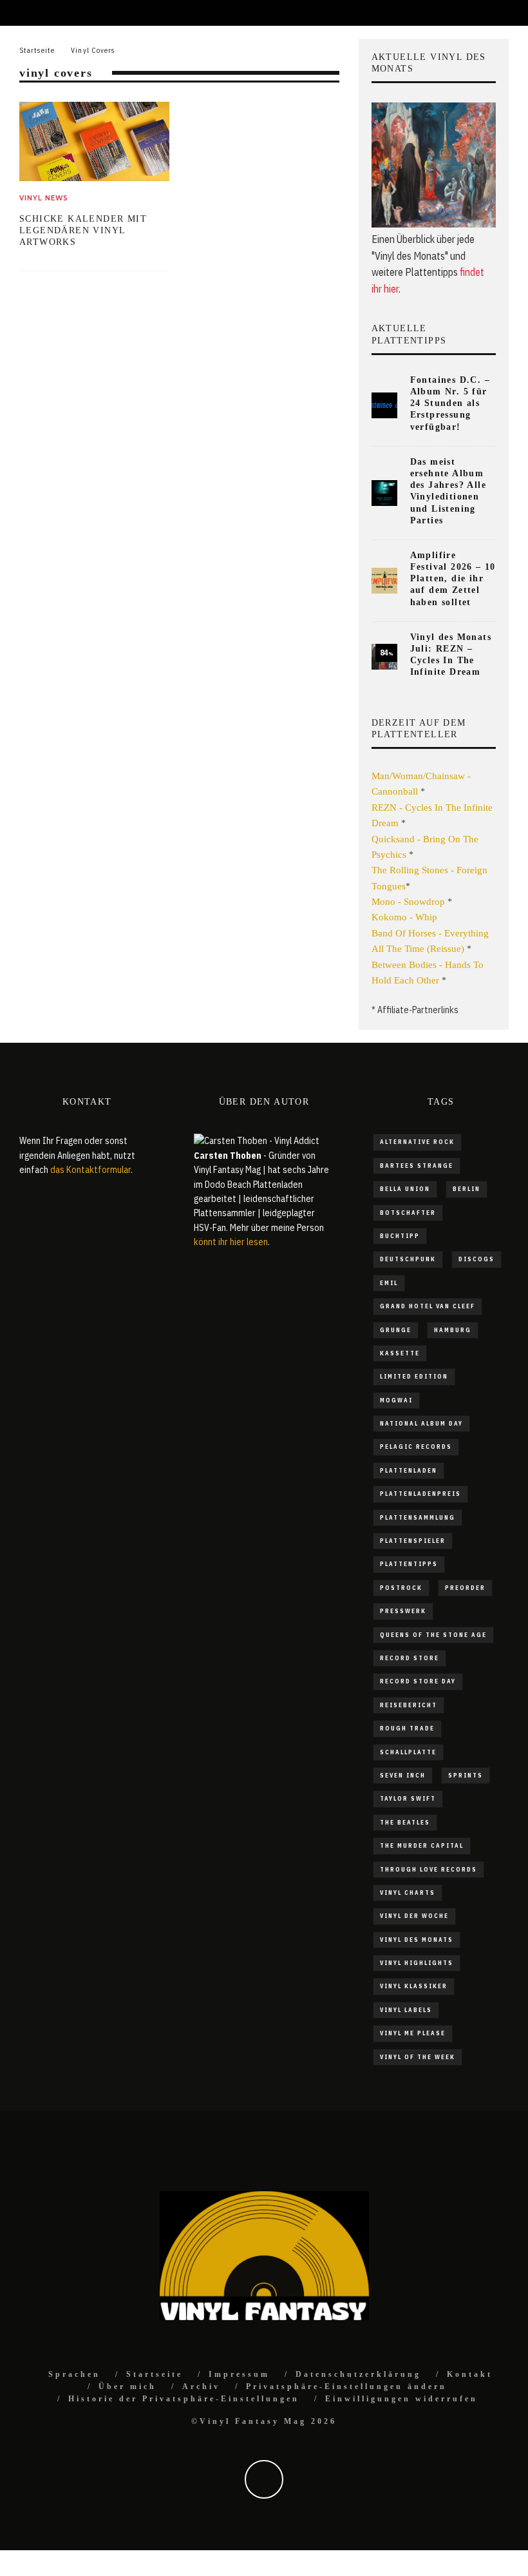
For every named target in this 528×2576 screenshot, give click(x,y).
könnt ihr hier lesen (231, 1242)
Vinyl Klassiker (414, 1986)
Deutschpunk (408, 1259)
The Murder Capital (422, 1845)
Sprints (466, 1775)
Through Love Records (429, 1869)
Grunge (396, 1330)
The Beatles (405, 1822)
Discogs (476, 1259)
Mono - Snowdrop (408, 902)
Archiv (201, 2387)
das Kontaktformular (90, 1170)
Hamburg (453, 1330)
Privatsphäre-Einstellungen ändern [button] (346, 2387)
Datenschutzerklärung (358, 2374)
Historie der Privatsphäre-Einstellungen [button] (184, 2399)
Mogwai (396, 1400)
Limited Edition (414, 1376)
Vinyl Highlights (417, 1963)
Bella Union (405, 1189)
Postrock (401, 1588)
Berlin (467, 1189)
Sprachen (74, 2374)
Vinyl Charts (408, 1893)
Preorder (465, 1588)
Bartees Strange (417, 1166)
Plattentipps (409, 1564)
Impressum (239, 2374)
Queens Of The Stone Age (433, 1635)
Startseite (155, 2374)
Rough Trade (407, 1728)
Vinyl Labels (406, 2010)
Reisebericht (409, 1705)
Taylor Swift (408, 1798)
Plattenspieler (413, 1541)
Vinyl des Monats (417, 1940)
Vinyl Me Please (413, 2033)
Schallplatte (408, 1752)
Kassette (400, 1353)
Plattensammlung (418, 1517)
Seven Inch (403, 1775)
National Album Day (421, 1423)
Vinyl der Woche (414, 1916)
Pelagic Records (416, 1447)
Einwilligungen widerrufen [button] (401, 2399)
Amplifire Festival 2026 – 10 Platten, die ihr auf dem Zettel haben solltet (453, 579)
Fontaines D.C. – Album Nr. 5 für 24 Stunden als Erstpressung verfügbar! (450, 403)
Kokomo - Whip (404, 917)
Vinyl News (44, 198)
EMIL (389, 1283)
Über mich (127, 2387)
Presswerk (403, 1611)
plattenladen (409, 1470)
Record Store (410, 1658)
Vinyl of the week (418, 2057)
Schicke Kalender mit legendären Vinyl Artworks (83, 230)
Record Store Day (418, 1681)
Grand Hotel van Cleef (428, 1306)
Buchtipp (400, 1236)
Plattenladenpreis (420, 1494)
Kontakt (470, 2374)
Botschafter (408, 1213)
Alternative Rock (417, 1142)
